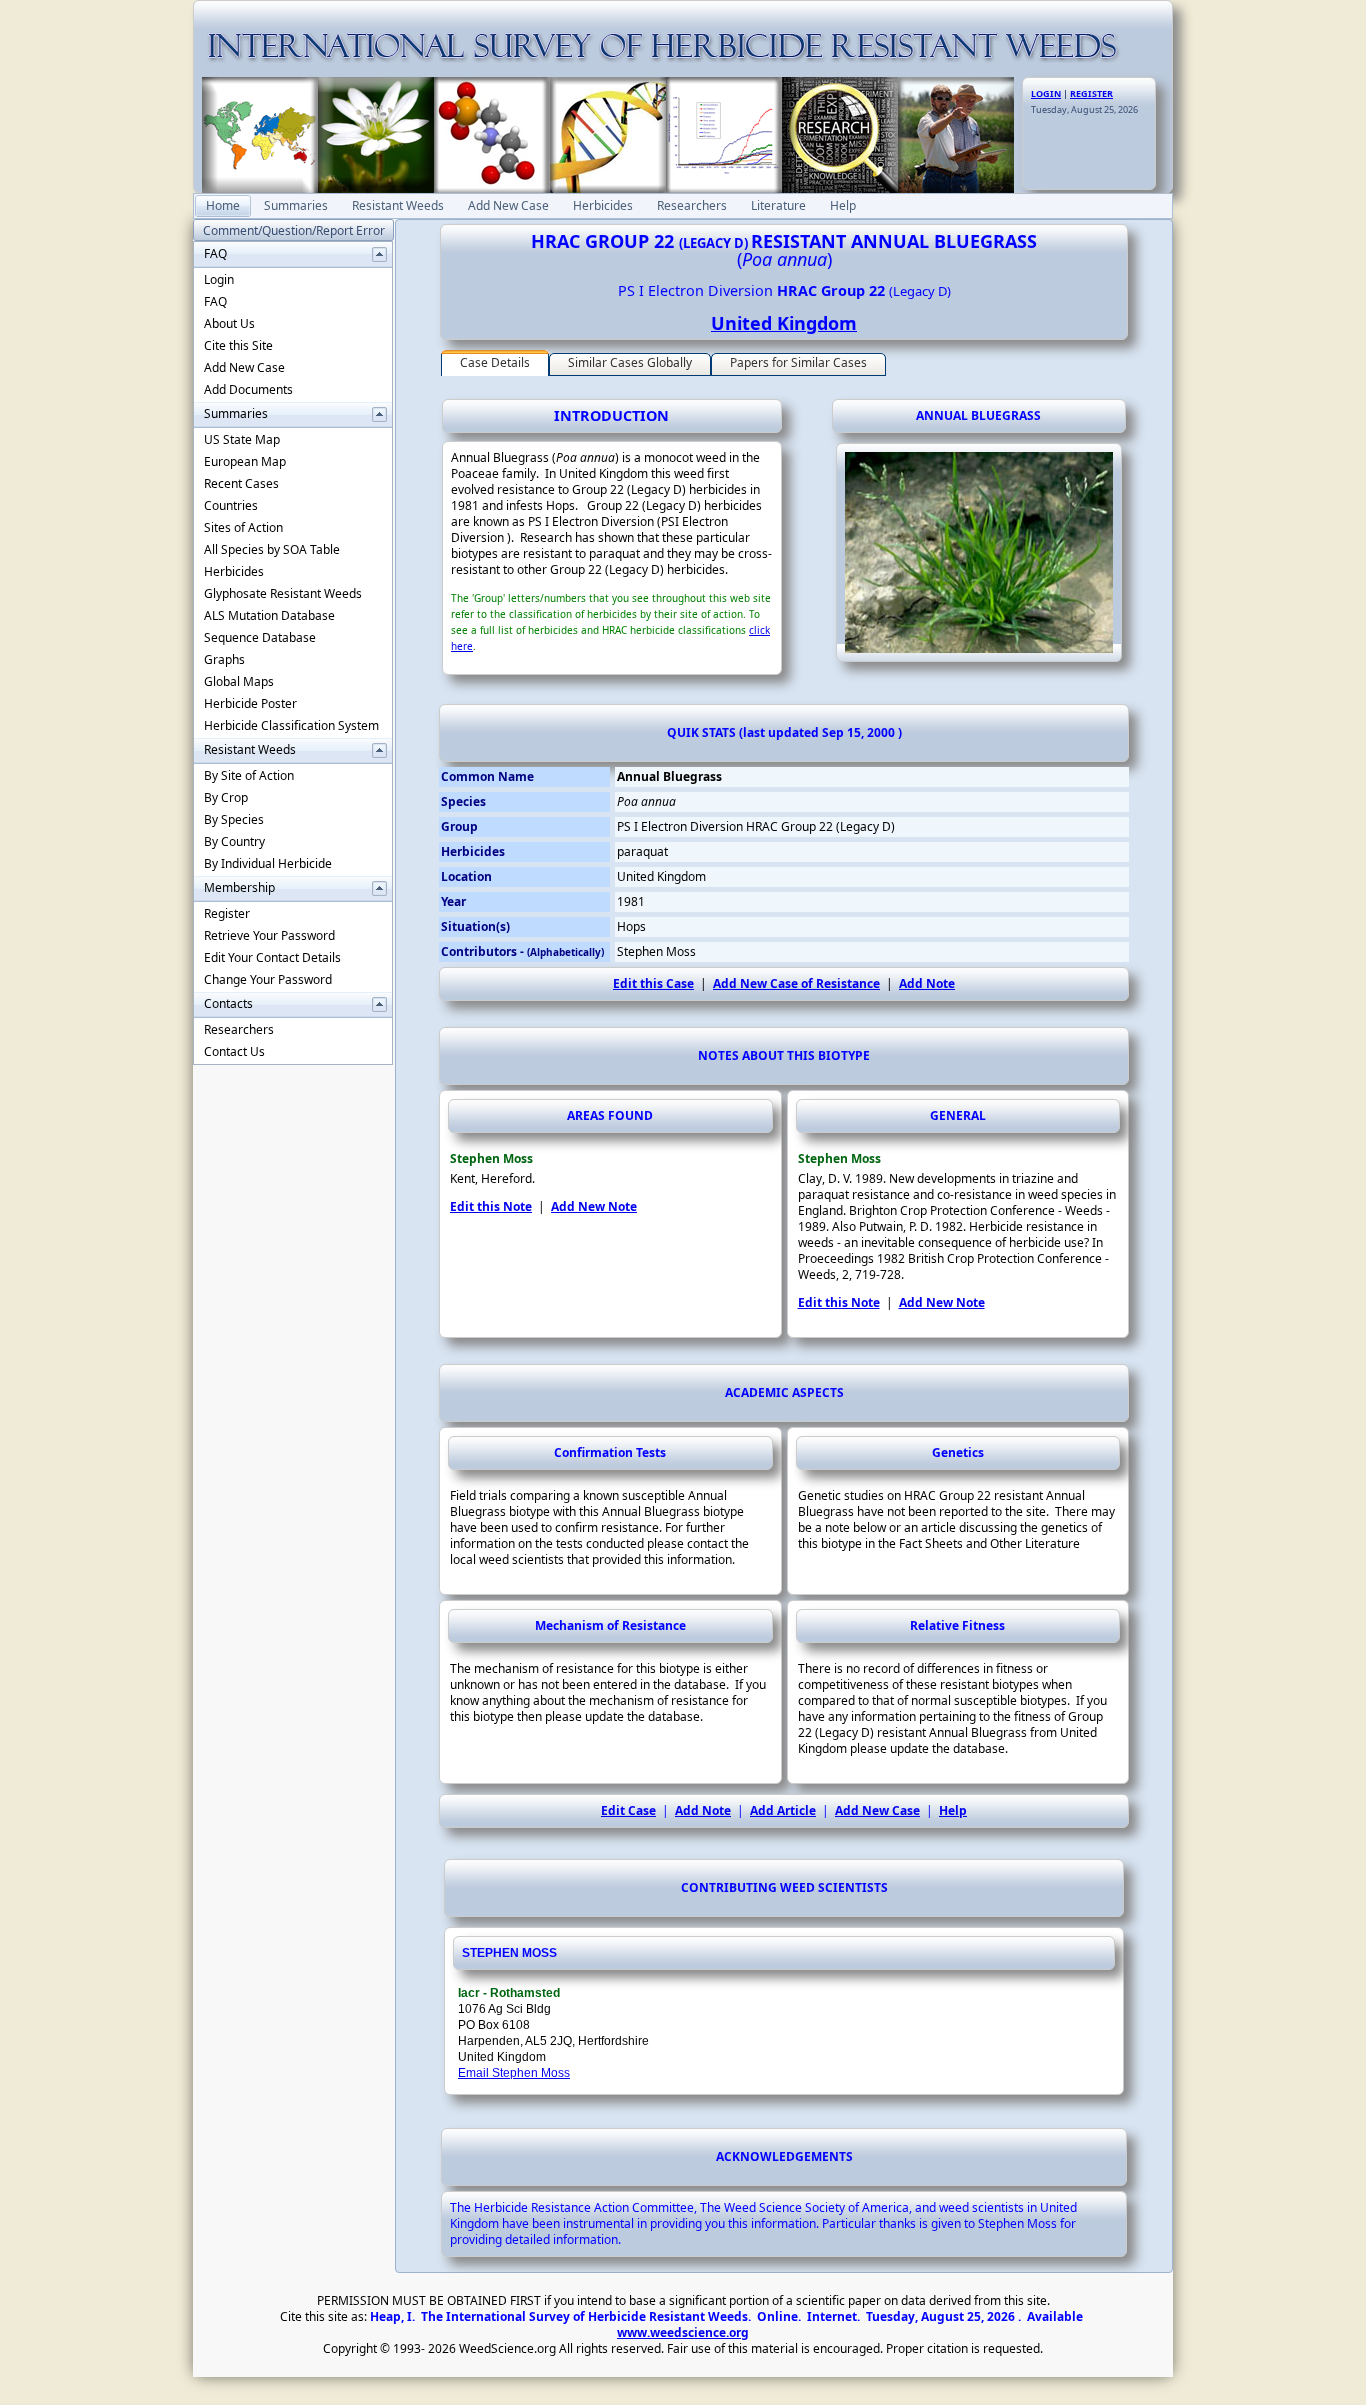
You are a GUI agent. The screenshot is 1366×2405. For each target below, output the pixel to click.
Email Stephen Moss (514, 2073)
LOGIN (1046, 93)
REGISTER (1091, 93)
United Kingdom (784, 323)
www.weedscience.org (683, 2332)
